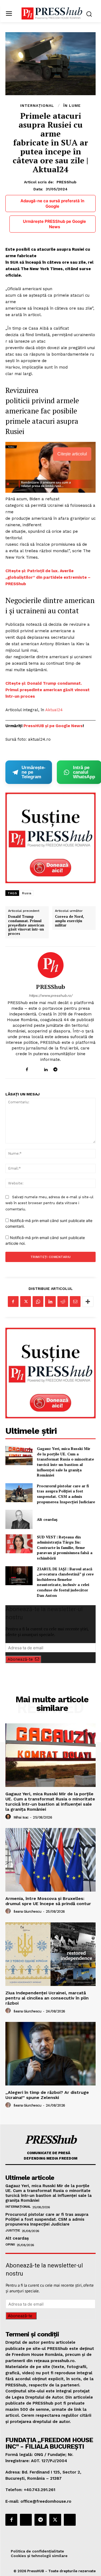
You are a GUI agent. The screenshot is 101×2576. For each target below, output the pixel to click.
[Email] (75, 1302)
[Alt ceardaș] (19, 1519)
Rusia (27, 893)
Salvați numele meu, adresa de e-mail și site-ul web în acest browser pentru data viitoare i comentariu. (49, 1203)
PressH (31, 726)
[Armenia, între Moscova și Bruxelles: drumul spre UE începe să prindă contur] (50, 1860)
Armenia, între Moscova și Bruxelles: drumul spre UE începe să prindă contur (48, 1901)
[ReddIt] (63, 1302)
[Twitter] (26, 1302)
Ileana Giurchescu (27, 1911)
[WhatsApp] (38, 1302)
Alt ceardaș (47, 1519)
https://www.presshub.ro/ (51, 996)
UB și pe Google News (60, 726)
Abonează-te (20, 1659)
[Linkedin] (46, 1068)
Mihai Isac (21, 1817)
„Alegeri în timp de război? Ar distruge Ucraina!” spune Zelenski (47, 2095)
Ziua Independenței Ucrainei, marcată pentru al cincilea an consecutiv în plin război (47, 1998)
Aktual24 (54, 710)
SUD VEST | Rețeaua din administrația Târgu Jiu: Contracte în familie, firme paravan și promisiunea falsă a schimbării (65, 1547)
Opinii (10, 2244)
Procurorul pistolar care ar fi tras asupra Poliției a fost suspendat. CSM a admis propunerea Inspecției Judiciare (66, 1494)
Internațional (37, 105)
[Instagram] (36, 1068)
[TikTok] (65, 1068)
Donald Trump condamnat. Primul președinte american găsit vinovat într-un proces (26, 925)
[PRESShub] (51, 965)
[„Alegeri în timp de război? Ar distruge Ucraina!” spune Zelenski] (50, 2054)
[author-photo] (9, 1817)
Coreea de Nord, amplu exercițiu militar (69, 921)
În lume (72, 105)
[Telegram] (55, 1068)
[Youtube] (74, 1068)
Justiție (13, 2230)
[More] (88, 1302)
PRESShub (67, 182)
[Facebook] (27, 1068)
